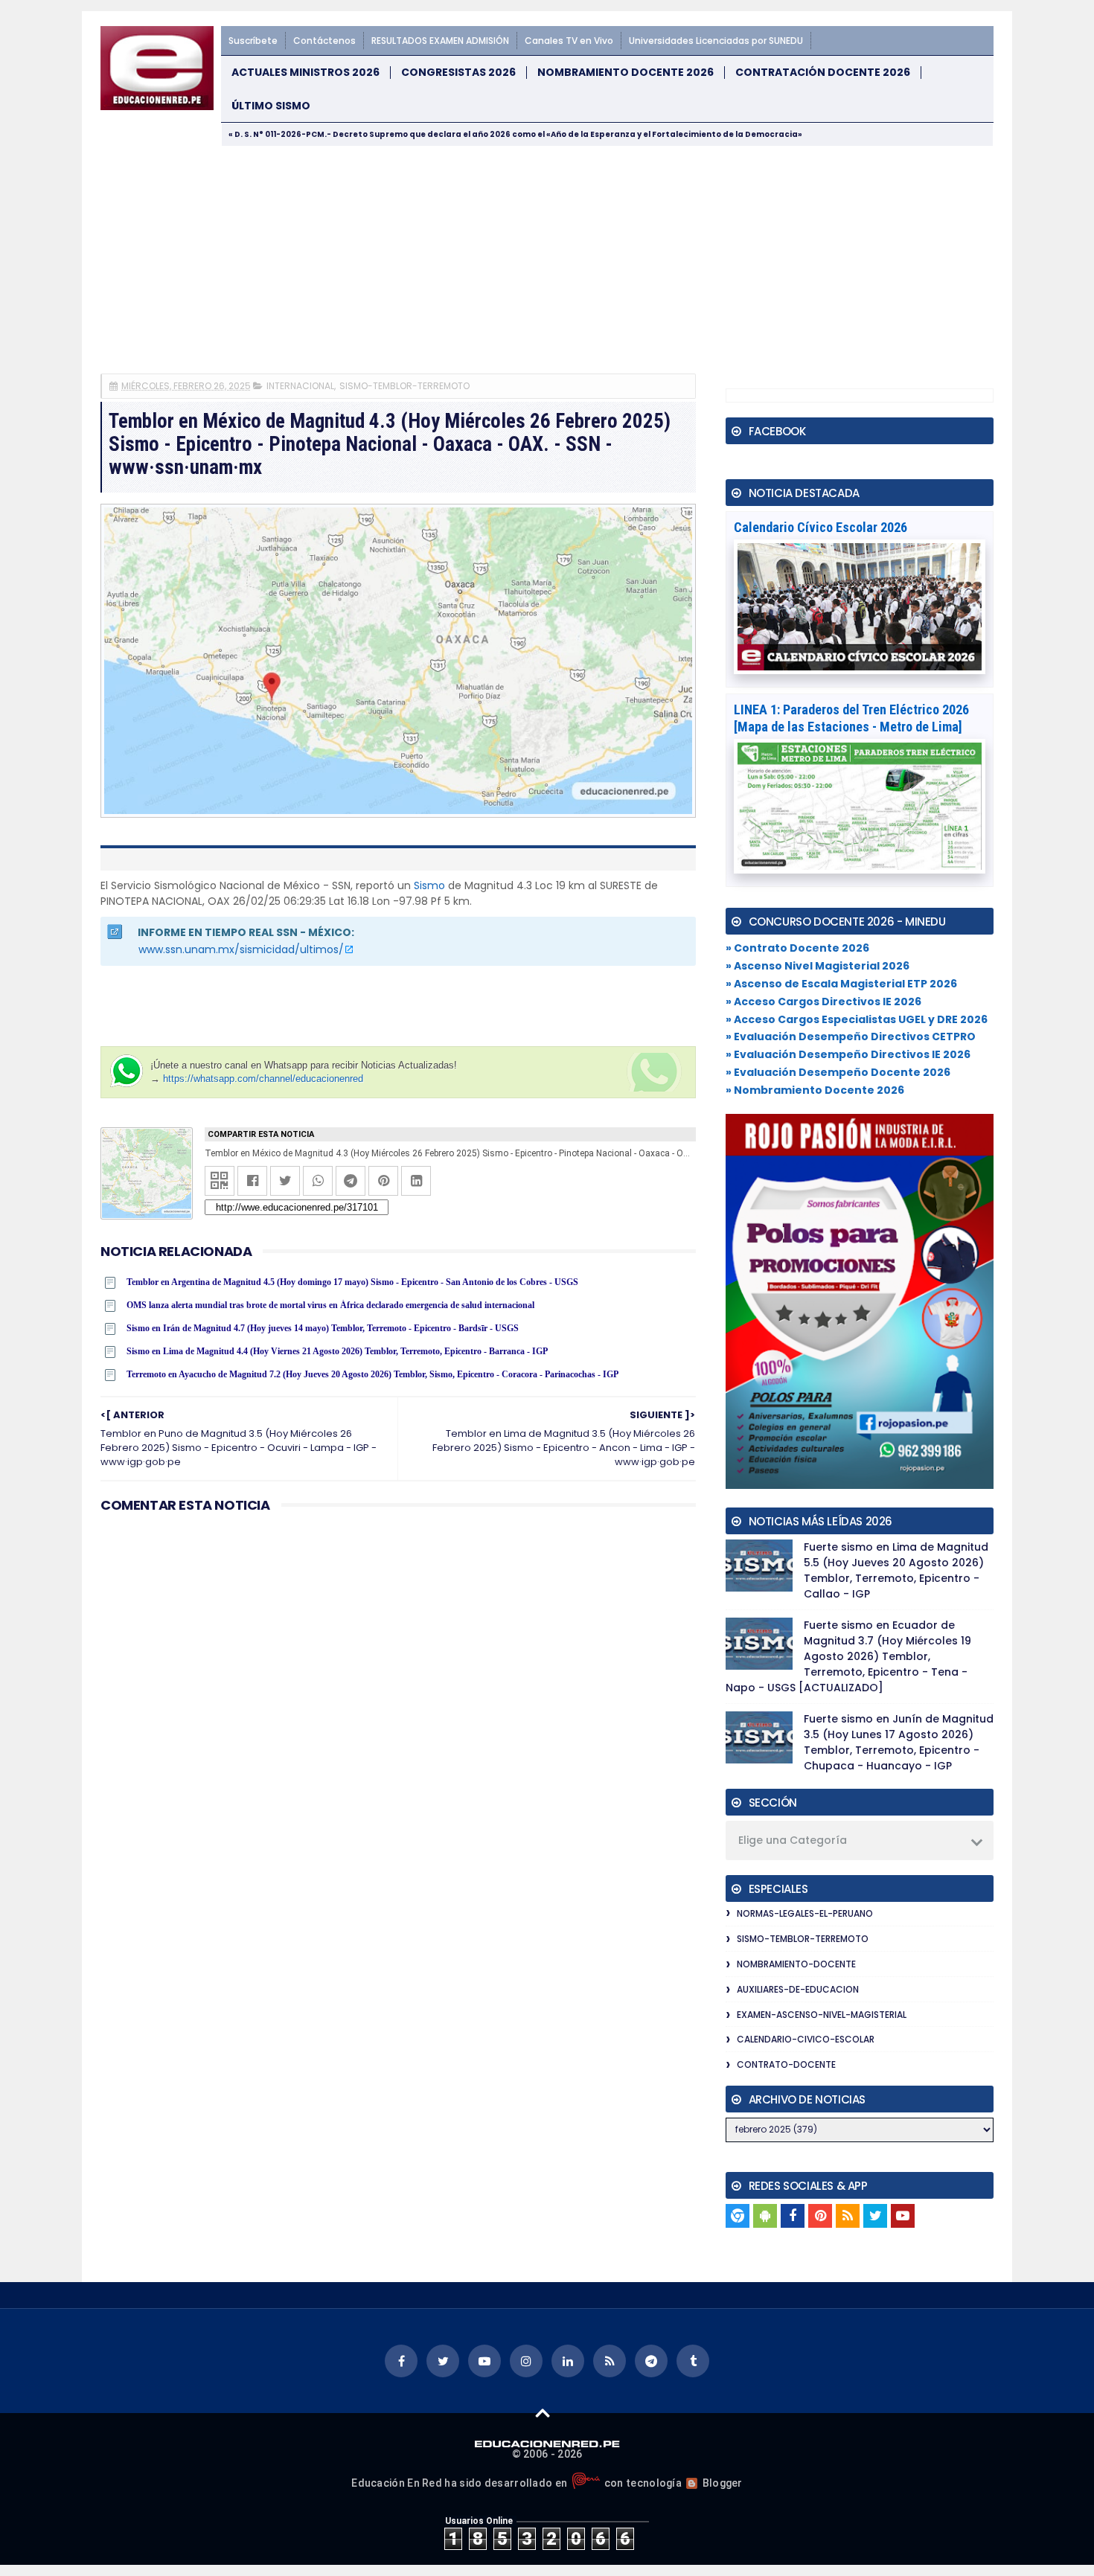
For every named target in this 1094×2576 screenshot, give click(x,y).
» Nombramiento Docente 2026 (815, 1090)
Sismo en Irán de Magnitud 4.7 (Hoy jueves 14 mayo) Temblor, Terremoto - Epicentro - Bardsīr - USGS (323, 1328)
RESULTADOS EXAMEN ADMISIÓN (440, 41)
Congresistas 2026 (458, 73)
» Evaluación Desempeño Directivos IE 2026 (848, 1054)
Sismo (429, 885)
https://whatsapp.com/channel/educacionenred (263, 1079)
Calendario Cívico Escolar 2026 (820, 527)
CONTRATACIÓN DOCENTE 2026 (823, 73)
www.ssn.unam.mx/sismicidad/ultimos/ (241, 949)
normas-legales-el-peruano (805, 1913)
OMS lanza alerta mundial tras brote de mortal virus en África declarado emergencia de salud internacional (330, 1305)
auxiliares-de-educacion (798, 1989)
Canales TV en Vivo (569, 41)
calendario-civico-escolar (806, 2039)
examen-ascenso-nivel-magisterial (822, 2015)
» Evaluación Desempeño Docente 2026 (838, 1072)
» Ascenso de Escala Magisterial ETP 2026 (841, 984)
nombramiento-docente (796, 1964)
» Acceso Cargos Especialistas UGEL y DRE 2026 (857, 1019)
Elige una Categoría (793, 1840)
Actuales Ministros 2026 (306, 73)
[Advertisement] (547, 258)
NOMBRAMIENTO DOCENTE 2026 (626, 73)
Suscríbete (253, 41)
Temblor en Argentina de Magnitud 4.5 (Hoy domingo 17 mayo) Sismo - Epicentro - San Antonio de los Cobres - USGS (352, 1282)
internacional (300, 386)
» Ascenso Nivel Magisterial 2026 (818, 966)
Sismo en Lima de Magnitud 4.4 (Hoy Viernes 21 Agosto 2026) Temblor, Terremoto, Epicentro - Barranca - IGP (337, 1351)
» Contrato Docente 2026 (797, 948)
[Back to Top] (543, 2412)
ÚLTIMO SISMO (271, 106)
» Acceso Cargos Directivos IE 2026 (823, 1002)
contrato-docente (786, 2064)
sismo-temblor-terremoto (404, 386)
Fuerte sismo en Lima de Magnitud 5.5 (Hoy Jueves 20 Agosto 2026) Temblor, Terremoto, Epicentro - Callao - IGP (896, 1570)
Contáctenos (324, 41)
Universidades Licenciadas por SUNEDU (716, 41)
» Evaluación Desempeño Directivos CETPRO (851, 1037)
